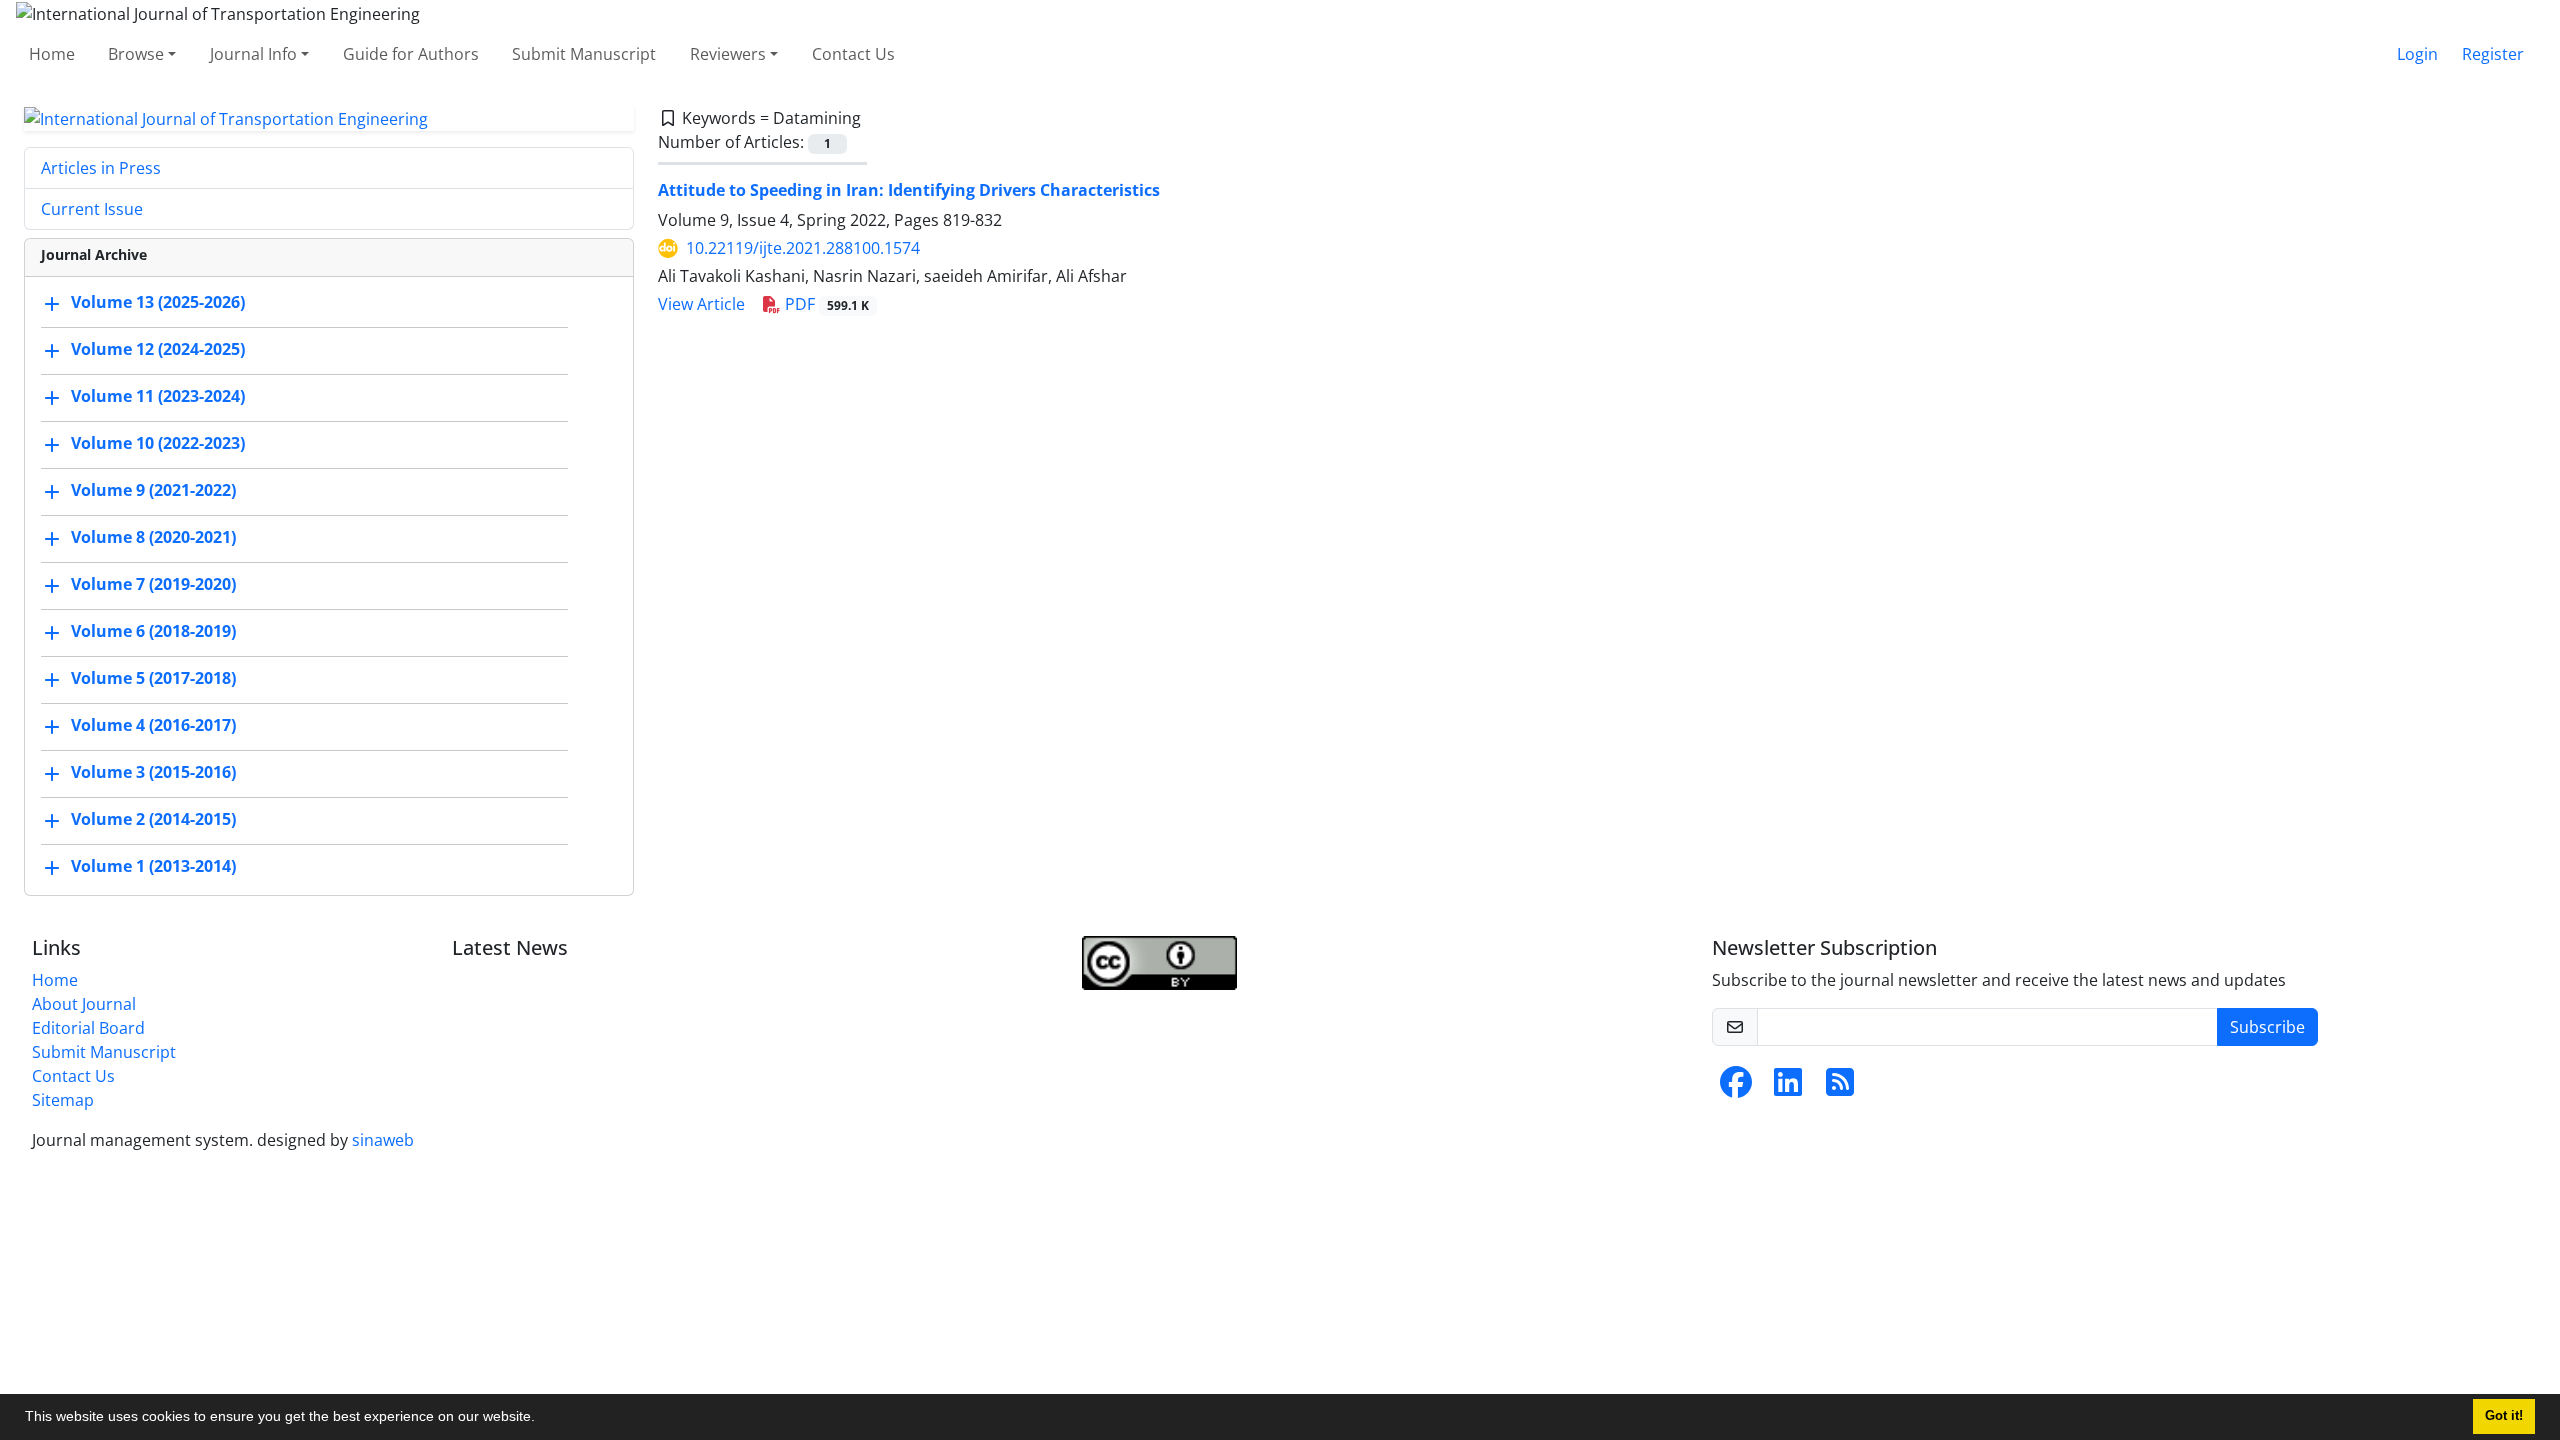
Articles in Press (101, 168)
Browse (136, 54)
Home (52, 54)
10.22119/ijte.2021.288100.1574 (803, 248)
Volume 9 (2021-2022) (153, 491)
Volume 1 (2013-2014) (153, 867)
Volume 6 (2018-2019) (153, 632)
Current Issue (92, 209)
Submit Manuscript (584, 54)
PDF (825, 304)
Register (2493, 54)
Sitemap (63, 1100)
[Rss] (1840, 1088)
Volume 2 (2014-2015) (153, 820)
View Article (701, 304)
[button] (542, 1419)
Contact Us (853, 54)
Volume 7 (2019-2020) (153, 585)
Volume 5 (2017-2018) (153, 679)
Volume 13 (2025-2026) (158, 303)
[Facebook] (1736, 1088)
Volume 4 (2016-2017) (153, 726)
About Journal (84, 1004)
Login (2417, 54)
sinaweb (383, 1140)
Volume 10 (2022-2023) (158, 444)
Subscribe (2267, 1027)
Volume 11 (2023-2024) (158, 397)
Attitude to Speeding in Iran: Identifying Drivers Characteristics (909, 190)
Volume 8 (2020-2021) (153, 538)
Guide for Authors (411, 54)
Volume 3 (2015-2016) (153, 773)
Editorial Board (88, 1028)
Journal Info (253, 54)
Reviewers (728, 54)
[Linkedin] (1788, 1088)
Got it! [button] (2504, 1416)
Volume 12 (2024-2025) (158, 350)
